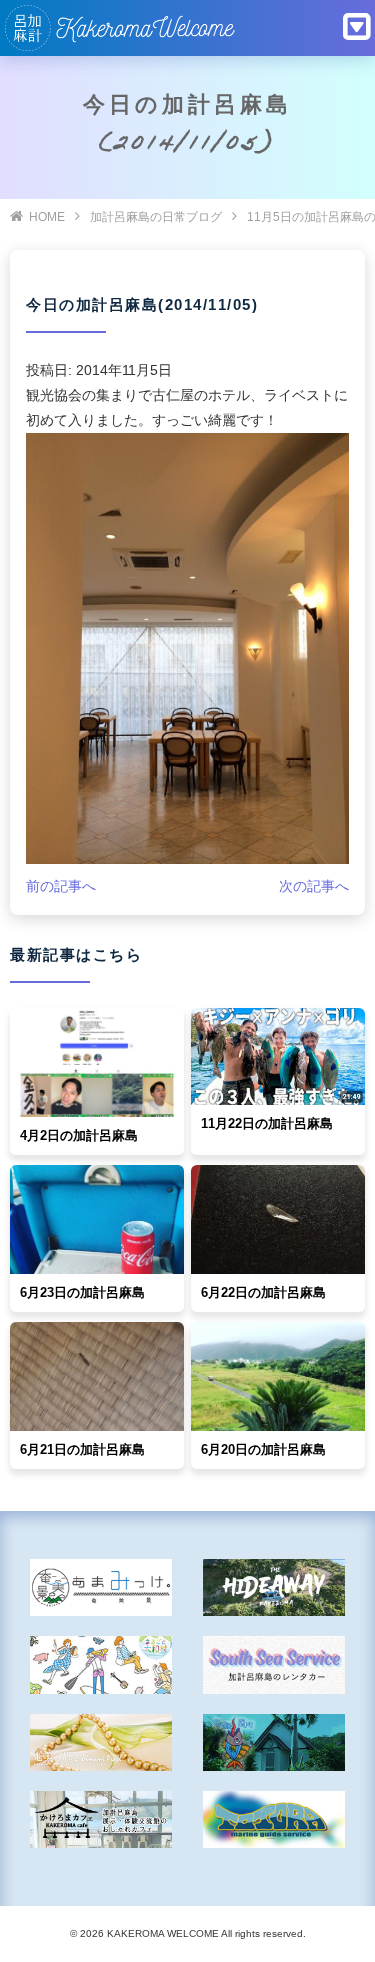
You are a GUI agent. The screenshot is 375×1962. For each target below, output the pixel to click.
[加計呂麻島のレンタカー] (274, 1664)
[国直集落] (101, 1664)
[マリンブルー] (274, 1742)
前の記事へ (61, 886)
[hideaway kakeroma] (274, 1587)
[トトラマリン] (274, 1819)
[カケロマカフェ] (101, 1819)
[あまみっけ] (101, 1587)
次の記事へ (314, 886)
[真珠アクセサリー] (101, 1742)
